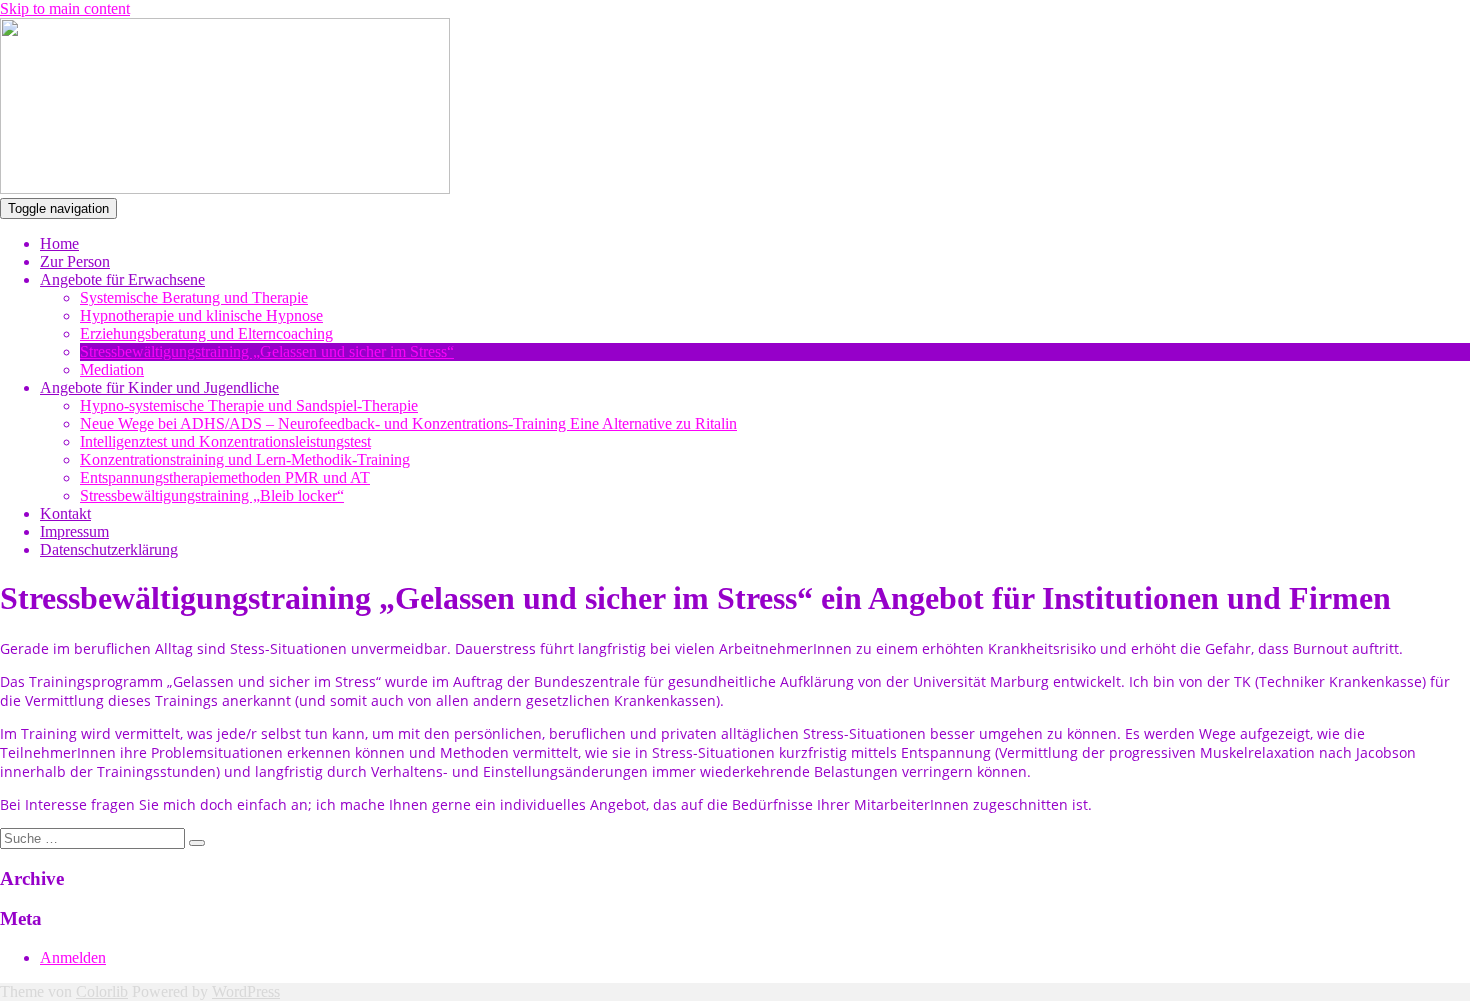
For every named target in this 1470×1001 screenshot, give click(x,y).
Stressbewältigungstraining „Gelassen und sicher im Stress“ (267, 351)
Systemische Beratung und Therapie (194, 297)
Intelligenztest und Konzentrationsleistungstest (225, 441)
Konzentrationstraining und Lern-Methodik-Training (245, 459)
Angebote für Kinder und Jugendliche (159, 387)
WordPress (246, 991)
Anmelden (73, 957)
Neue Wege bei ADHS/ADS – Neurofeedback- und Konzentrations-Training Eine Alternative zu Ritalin (408, 423)
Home (59, 243)
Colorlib (102, 991)
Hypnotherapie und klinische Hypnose (201, 315)
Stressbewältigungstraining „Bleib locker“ (212, 495)
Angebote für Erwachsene (122, 279)
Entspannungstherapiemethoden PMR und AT (225, 477)
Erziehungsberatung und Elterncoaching (206, 333)
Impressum (74, 531)
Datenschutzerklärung (109, 549)
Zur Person (75, 261)
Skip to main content (65, 8)
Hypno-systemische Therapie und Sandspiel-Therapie (249, 405)
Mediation (112, 369)
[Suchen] (197, 843)
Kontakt (65, 513)
